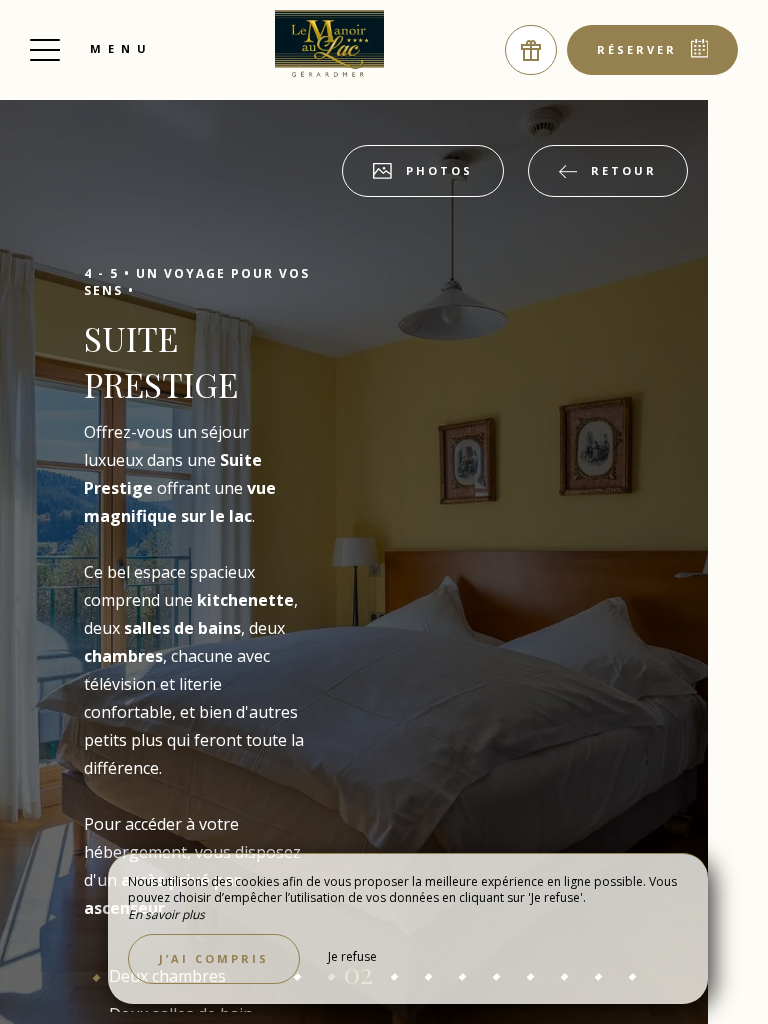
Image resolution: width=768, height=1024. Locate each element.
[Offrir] (531, 50)
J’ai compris (214, 958)
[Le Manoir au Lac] (330, 45)
